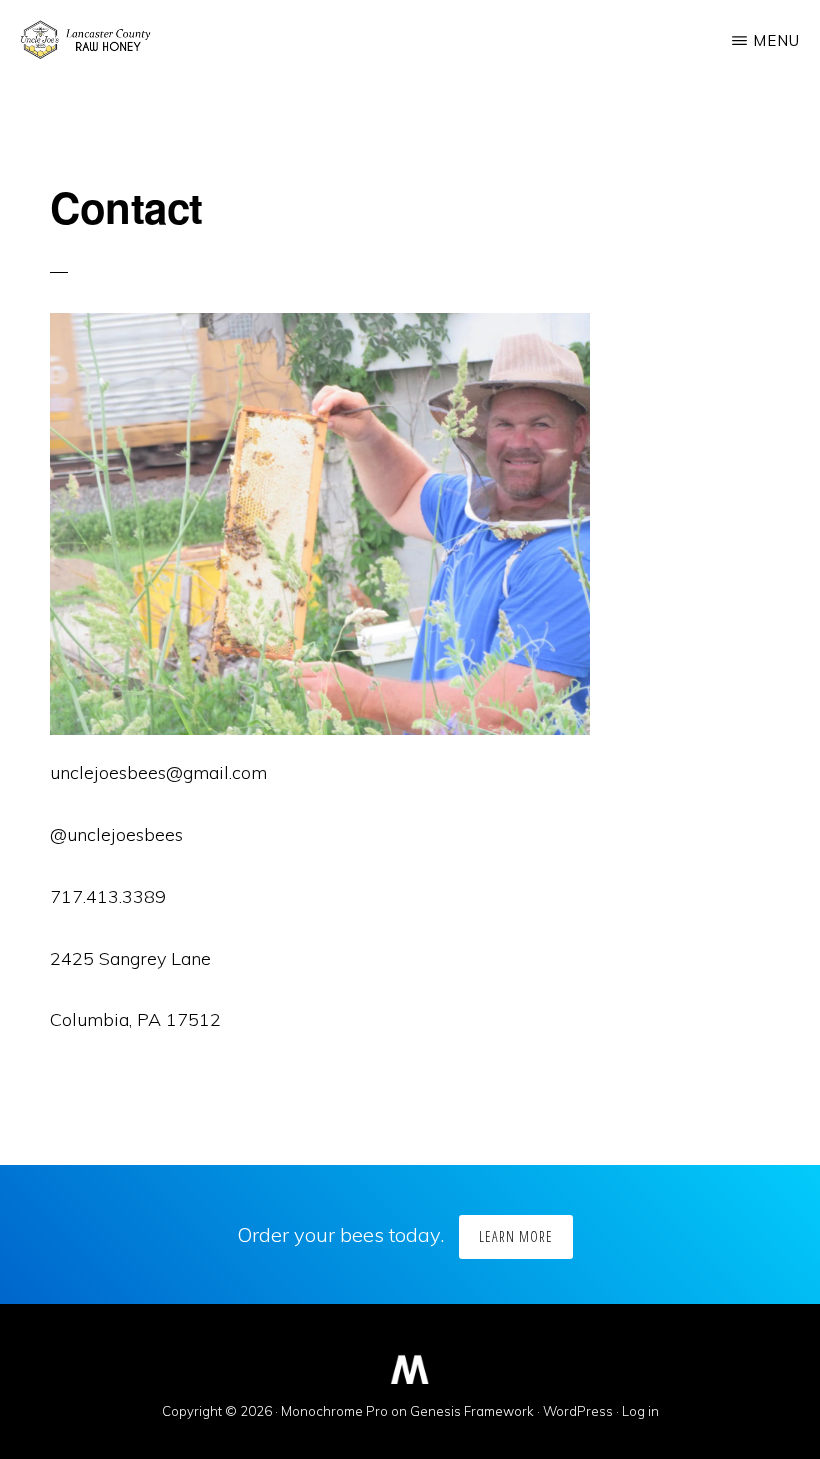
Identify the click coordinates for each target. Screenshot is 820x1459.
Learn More (516, 1236)
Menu (776, 40)
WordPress (578, 1411)
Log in (640, 1411)
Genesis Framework (472, 1411)
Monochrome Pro (334, 1411)
